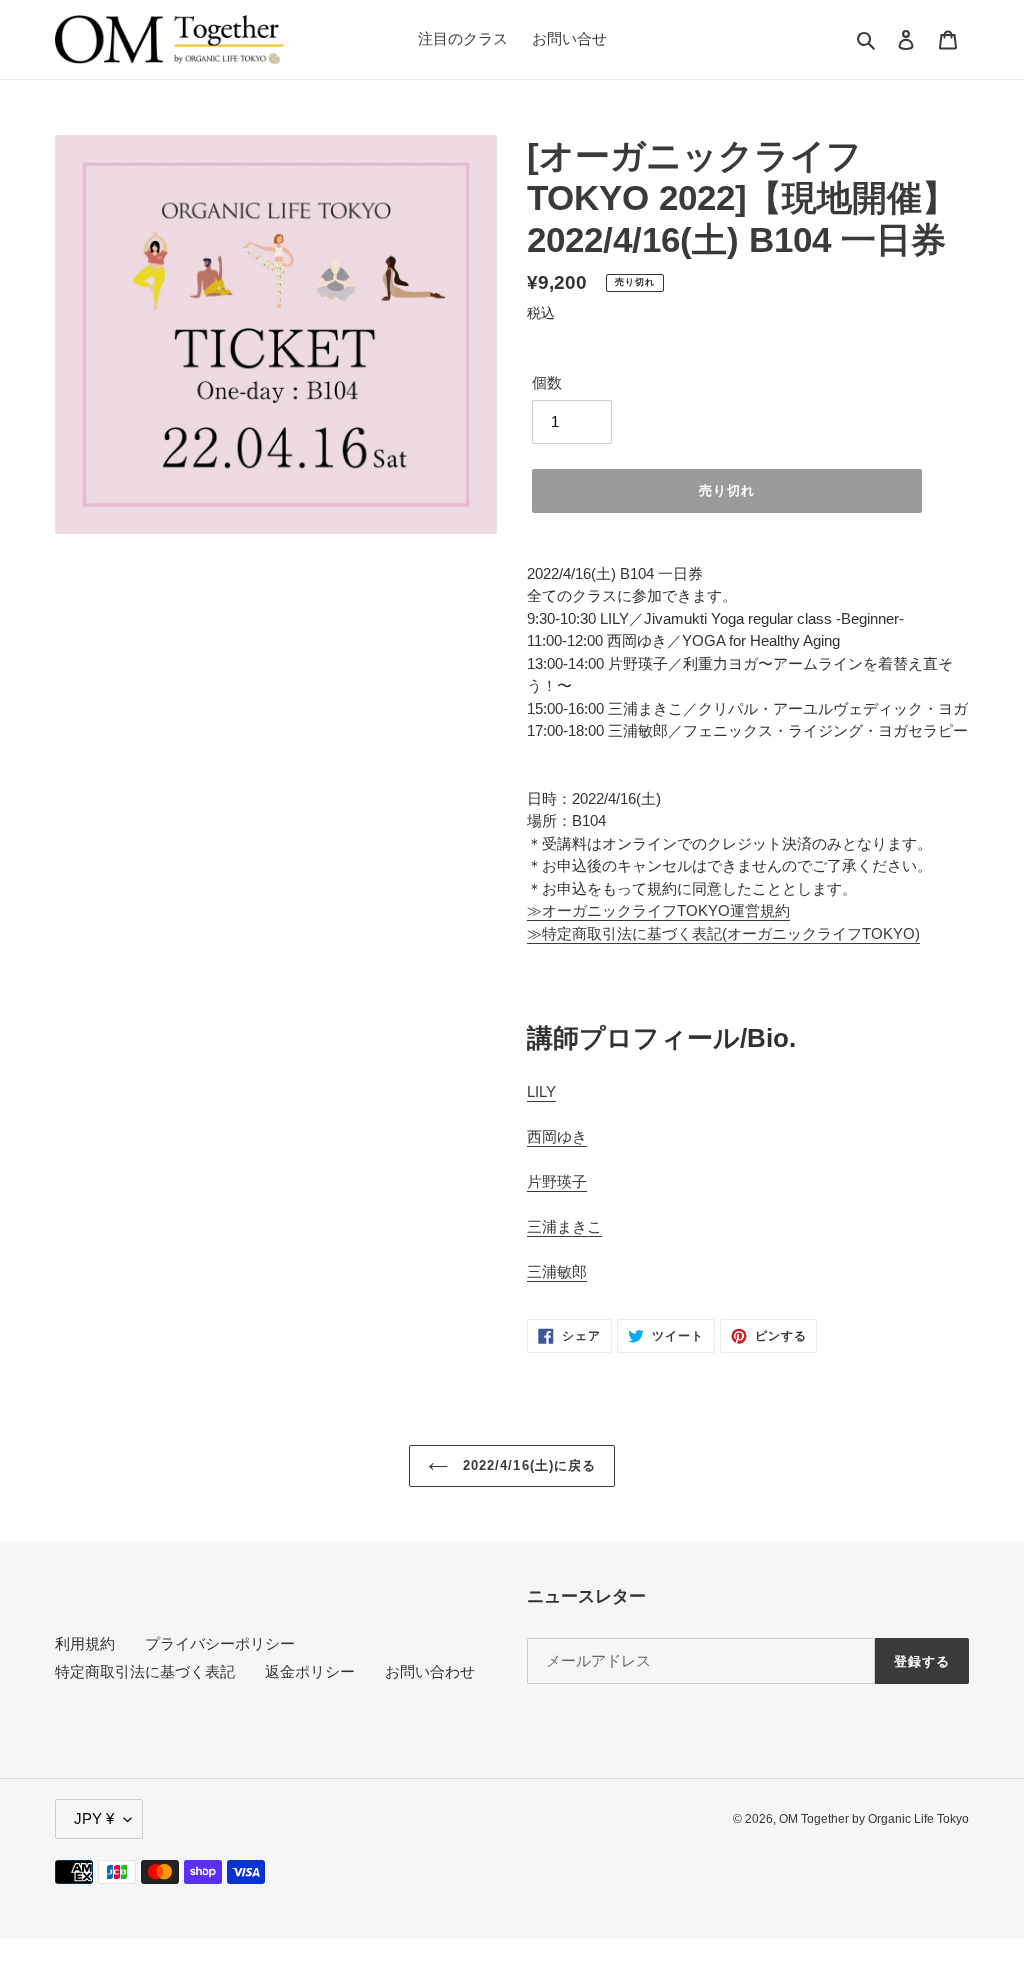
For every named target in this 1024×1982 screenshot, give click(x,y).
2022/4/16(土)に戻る (527, 1465)
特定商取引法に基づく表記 (145, 1671)
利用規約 (85, 1643)
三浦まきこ (564, 1226)
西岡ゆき (557, 1136)
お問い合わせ (430, 1671)
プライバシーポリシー (220, 1643)
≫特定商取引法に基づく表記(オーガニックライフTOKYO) (723, 933)
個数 (547, 382)
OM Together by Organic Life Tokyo (874, 1819)
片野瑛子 (557, 1181)
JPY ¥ (94, 1818)
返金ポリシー (310, 1671)
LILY (541, 1091)
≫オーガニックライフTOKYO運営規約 (658, 910)
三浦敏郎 (557, 1271)
